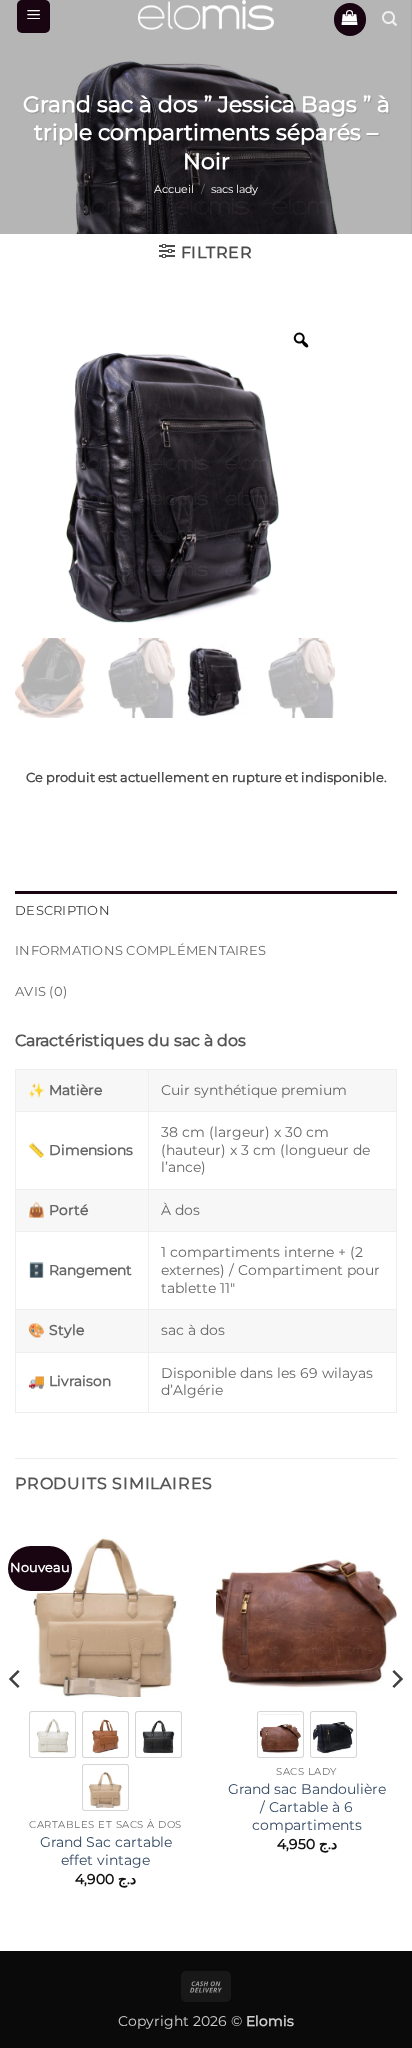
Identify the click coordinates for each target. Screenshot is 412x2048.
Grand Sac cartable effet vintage (106, 1851)
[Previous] (16, 1718)
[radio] (52, 1734)
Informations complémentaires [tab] (140, 950)
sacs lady (234, 189)
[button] (33, 16)
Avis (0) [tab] (41, 991)
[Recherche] (389, 19)
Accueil (174, 189)
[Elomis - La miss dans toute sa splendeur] (206, 15)
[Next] (396, 1718)
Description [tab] (62, 910)
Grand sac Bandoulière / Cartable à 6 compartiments (307, 1806)
